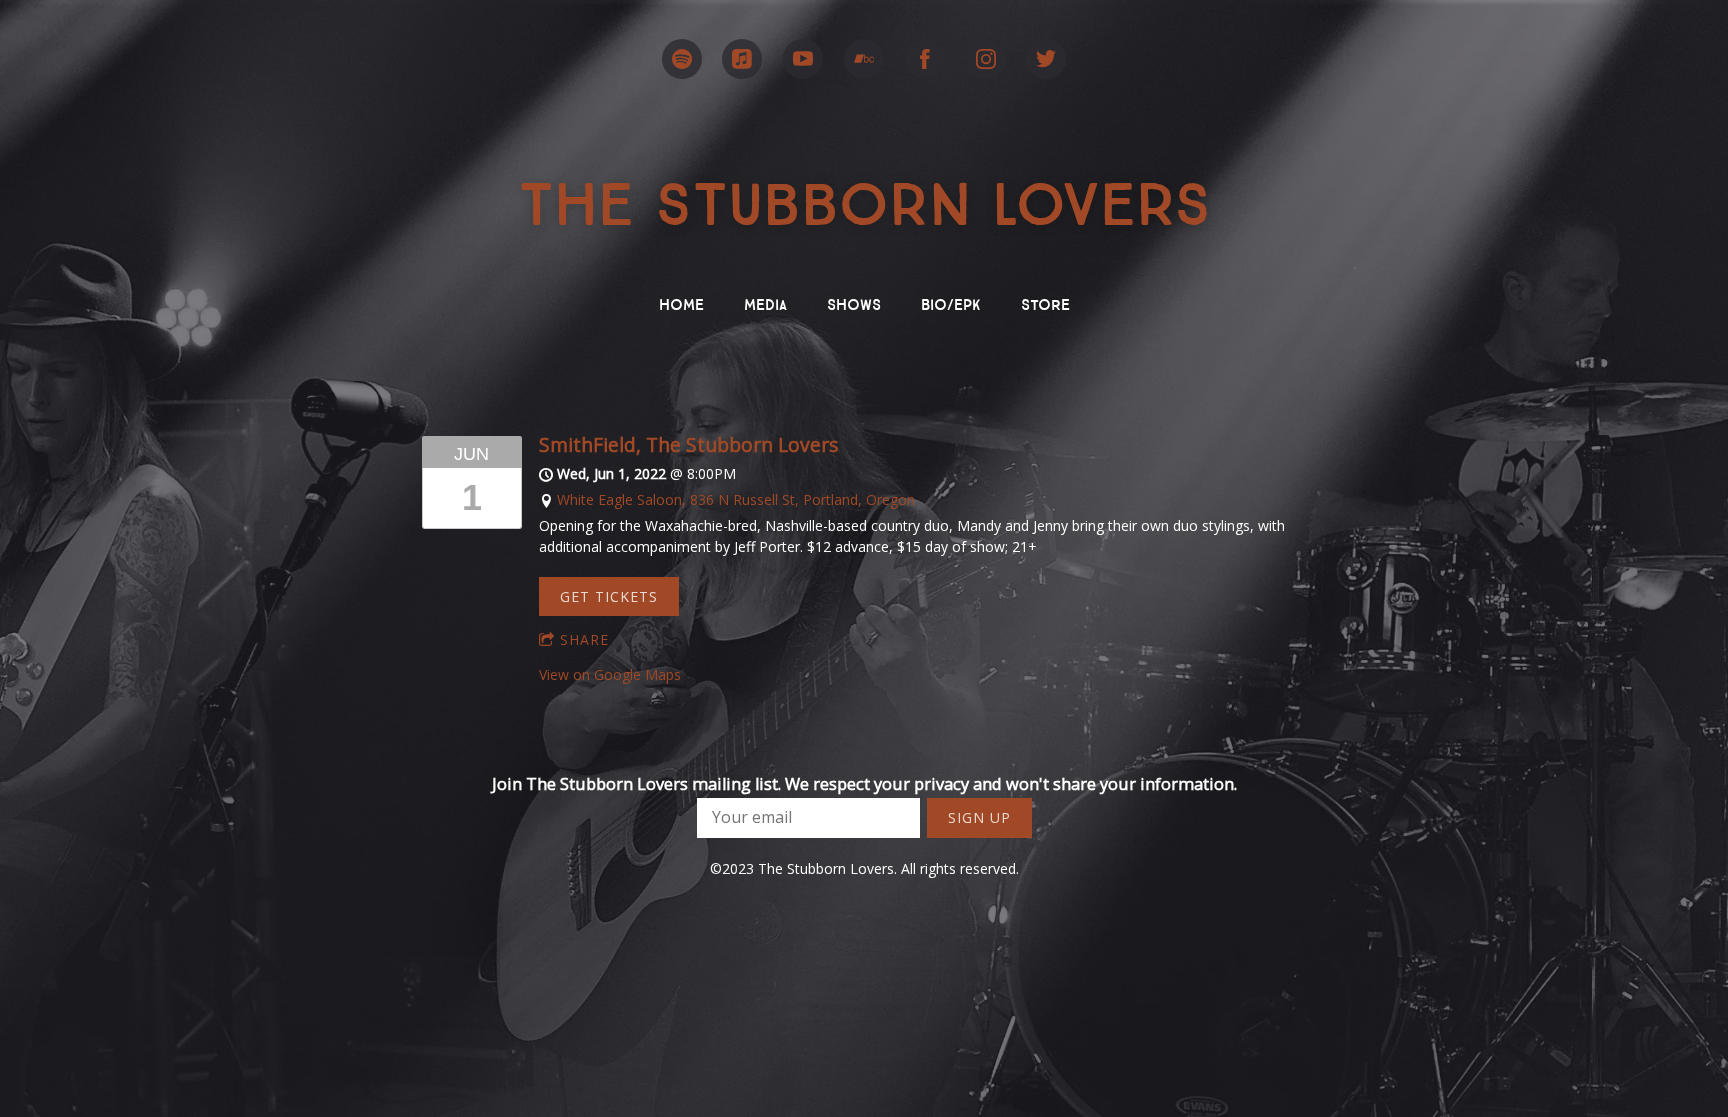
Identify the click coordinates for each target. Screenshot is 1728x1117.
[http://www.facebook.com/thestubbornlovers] (925, 59)
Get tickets (609, 596)
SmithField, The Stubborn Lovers (688, 444)
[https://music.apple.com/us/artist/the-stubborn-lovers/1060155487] (742, 59)
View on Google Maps (610, 674)
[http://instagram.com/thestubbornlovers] (986, 59)
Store (1045, 302)
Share (584, 639)
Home (681, 302)
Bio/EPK (951, 302)
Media (765, 302)
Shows (854, 302)
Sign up (979, 817)
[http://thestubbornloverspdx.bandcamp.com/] (864, 59)
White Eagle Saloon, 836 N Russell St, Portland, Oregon (736, 499)
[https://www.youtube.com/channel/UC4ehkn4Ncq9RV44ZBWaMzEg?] (803, 59)
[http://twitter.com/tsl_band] (1046, 59)
